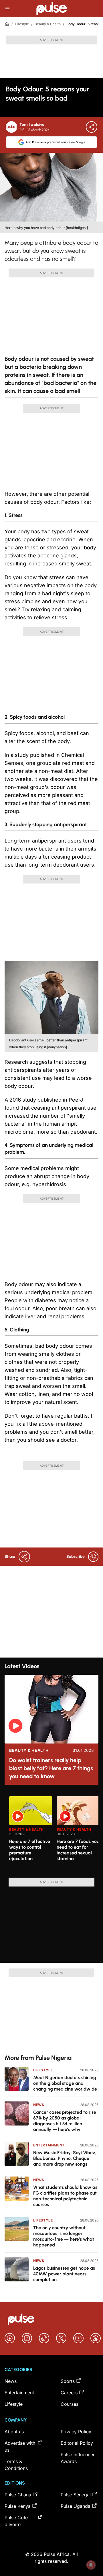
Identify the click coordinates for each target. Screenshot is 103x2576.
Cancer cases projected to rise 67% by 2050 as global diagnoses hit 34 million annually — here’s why (65, 2121)
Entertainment (49, 2145)
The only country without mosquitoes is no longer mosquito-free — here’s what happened (64, 2236)
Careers (69, 2393)
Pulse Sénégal (76, 2495)
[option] (31, 1835)
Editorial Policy (77, 2443)
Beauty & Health (48, 24)
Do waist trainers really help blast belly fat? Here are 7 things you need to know (51, 1768)
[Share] (92, 127)
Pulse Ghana (18, 2495)
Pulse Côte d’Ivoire (16, 2521)
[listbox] (54, 1833)
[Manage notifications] (91, 2565)
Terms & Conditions (16, 2465)
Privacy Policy (76, 2432)
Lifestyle (22, 24)
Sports (68, 2381)
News (39, 2105)
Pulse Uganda (76, 2506)
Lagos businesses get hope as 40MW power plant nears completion (64, 2274)
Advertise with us (20, 2446)
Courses (70, 2404)
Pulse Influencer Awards (78, 2458)
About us (14, 2432)
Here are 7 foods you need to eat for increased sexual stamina (78, 1850)
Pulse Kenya (18, 2506)
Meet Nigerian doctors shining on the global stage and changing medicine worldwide (65, 2083)
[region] (51, 1833)
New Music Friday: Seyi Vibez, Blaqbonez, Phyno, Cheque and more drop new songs (65, 2158)
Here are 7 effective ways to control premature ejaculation (30, 1850)
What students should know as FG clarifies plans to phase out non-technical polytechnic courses (65, 2196)
